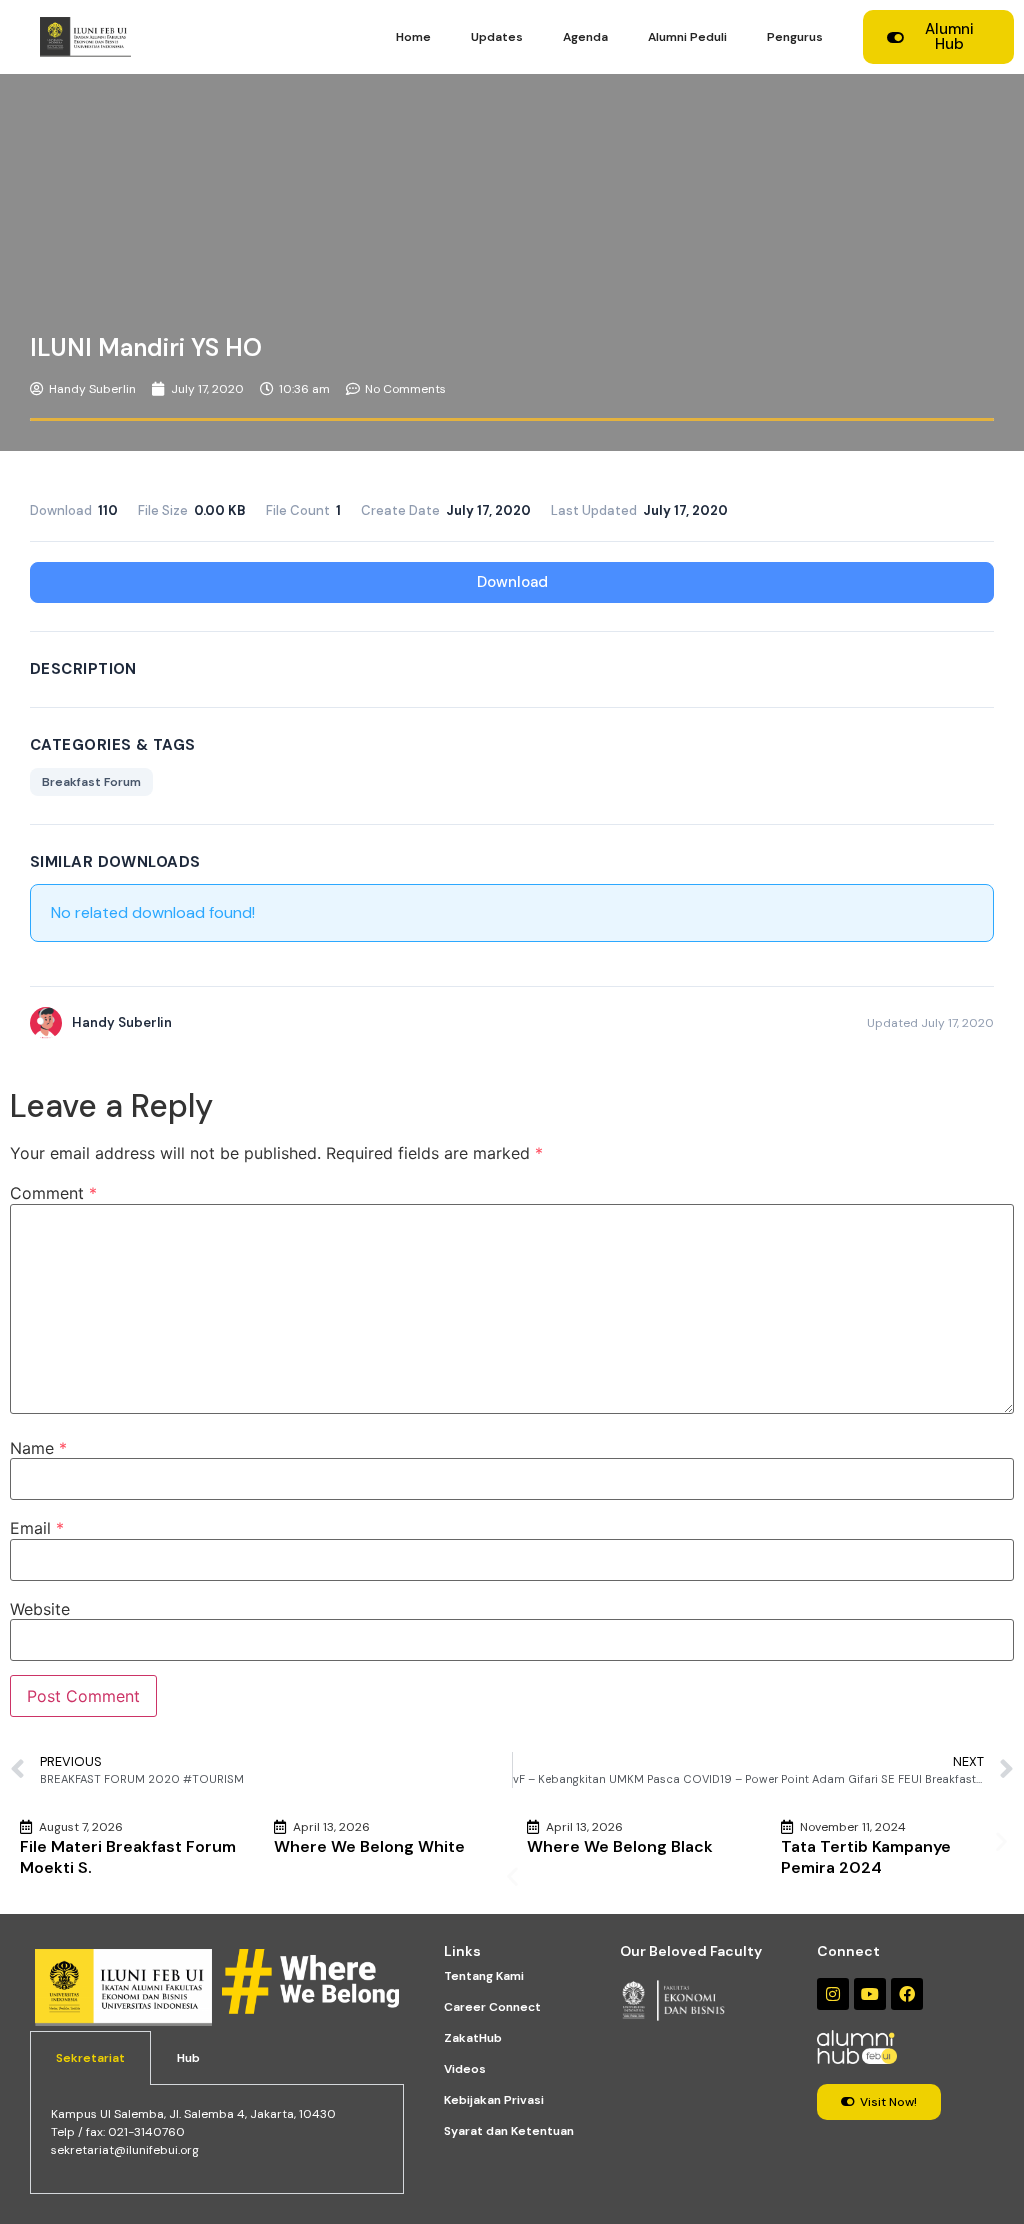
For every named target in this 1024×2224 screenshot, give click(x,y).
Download (512, 582)
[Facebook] (907, 1994)
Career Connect (492, 2007)
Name (38, 1448)
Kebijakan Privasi (494, 2100)
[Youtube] (870, 1994)
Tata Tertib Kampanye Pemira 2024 (866, 1857)
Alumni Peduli (687, 37)
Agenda (585, 37)
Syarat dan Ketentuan (509, 2131)
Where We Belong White (369, 1846)
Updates (497, 37)
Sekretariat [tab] (90, 2058)
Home (413, 37)
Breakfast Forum (91, 782)
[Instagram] (833, 1994)
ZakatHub (473, 2038)
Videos (465, 2069)
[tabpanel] (217, 2139)
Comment (53, 1193)
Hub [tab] (188, 2058)
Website (40, 1609)
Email (37, 1528)
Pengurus (795, 37)
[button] (512, 1876)
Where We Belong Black (620, 1846)
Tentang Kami (484, 1976)
